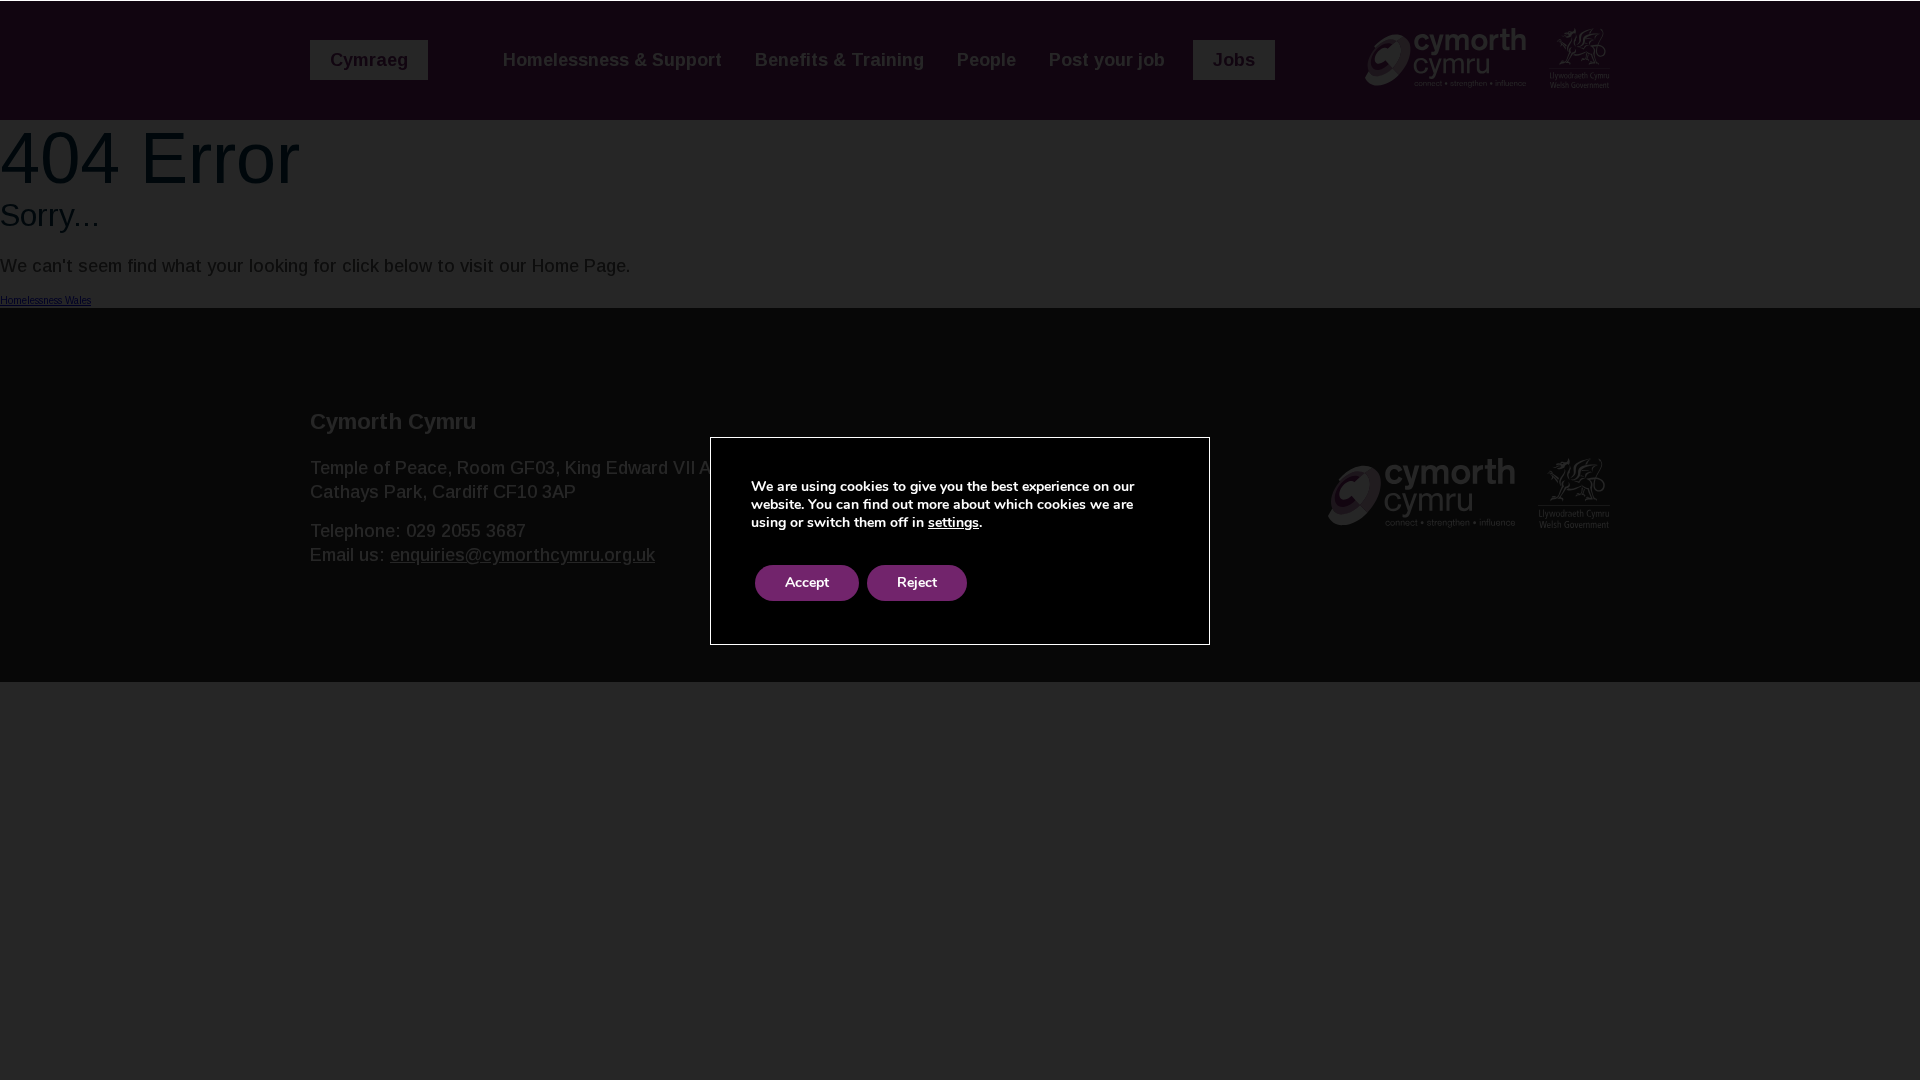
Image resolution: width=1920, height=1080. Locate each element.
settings (953, 523)
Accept (807, 582)
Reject (917, 582)
